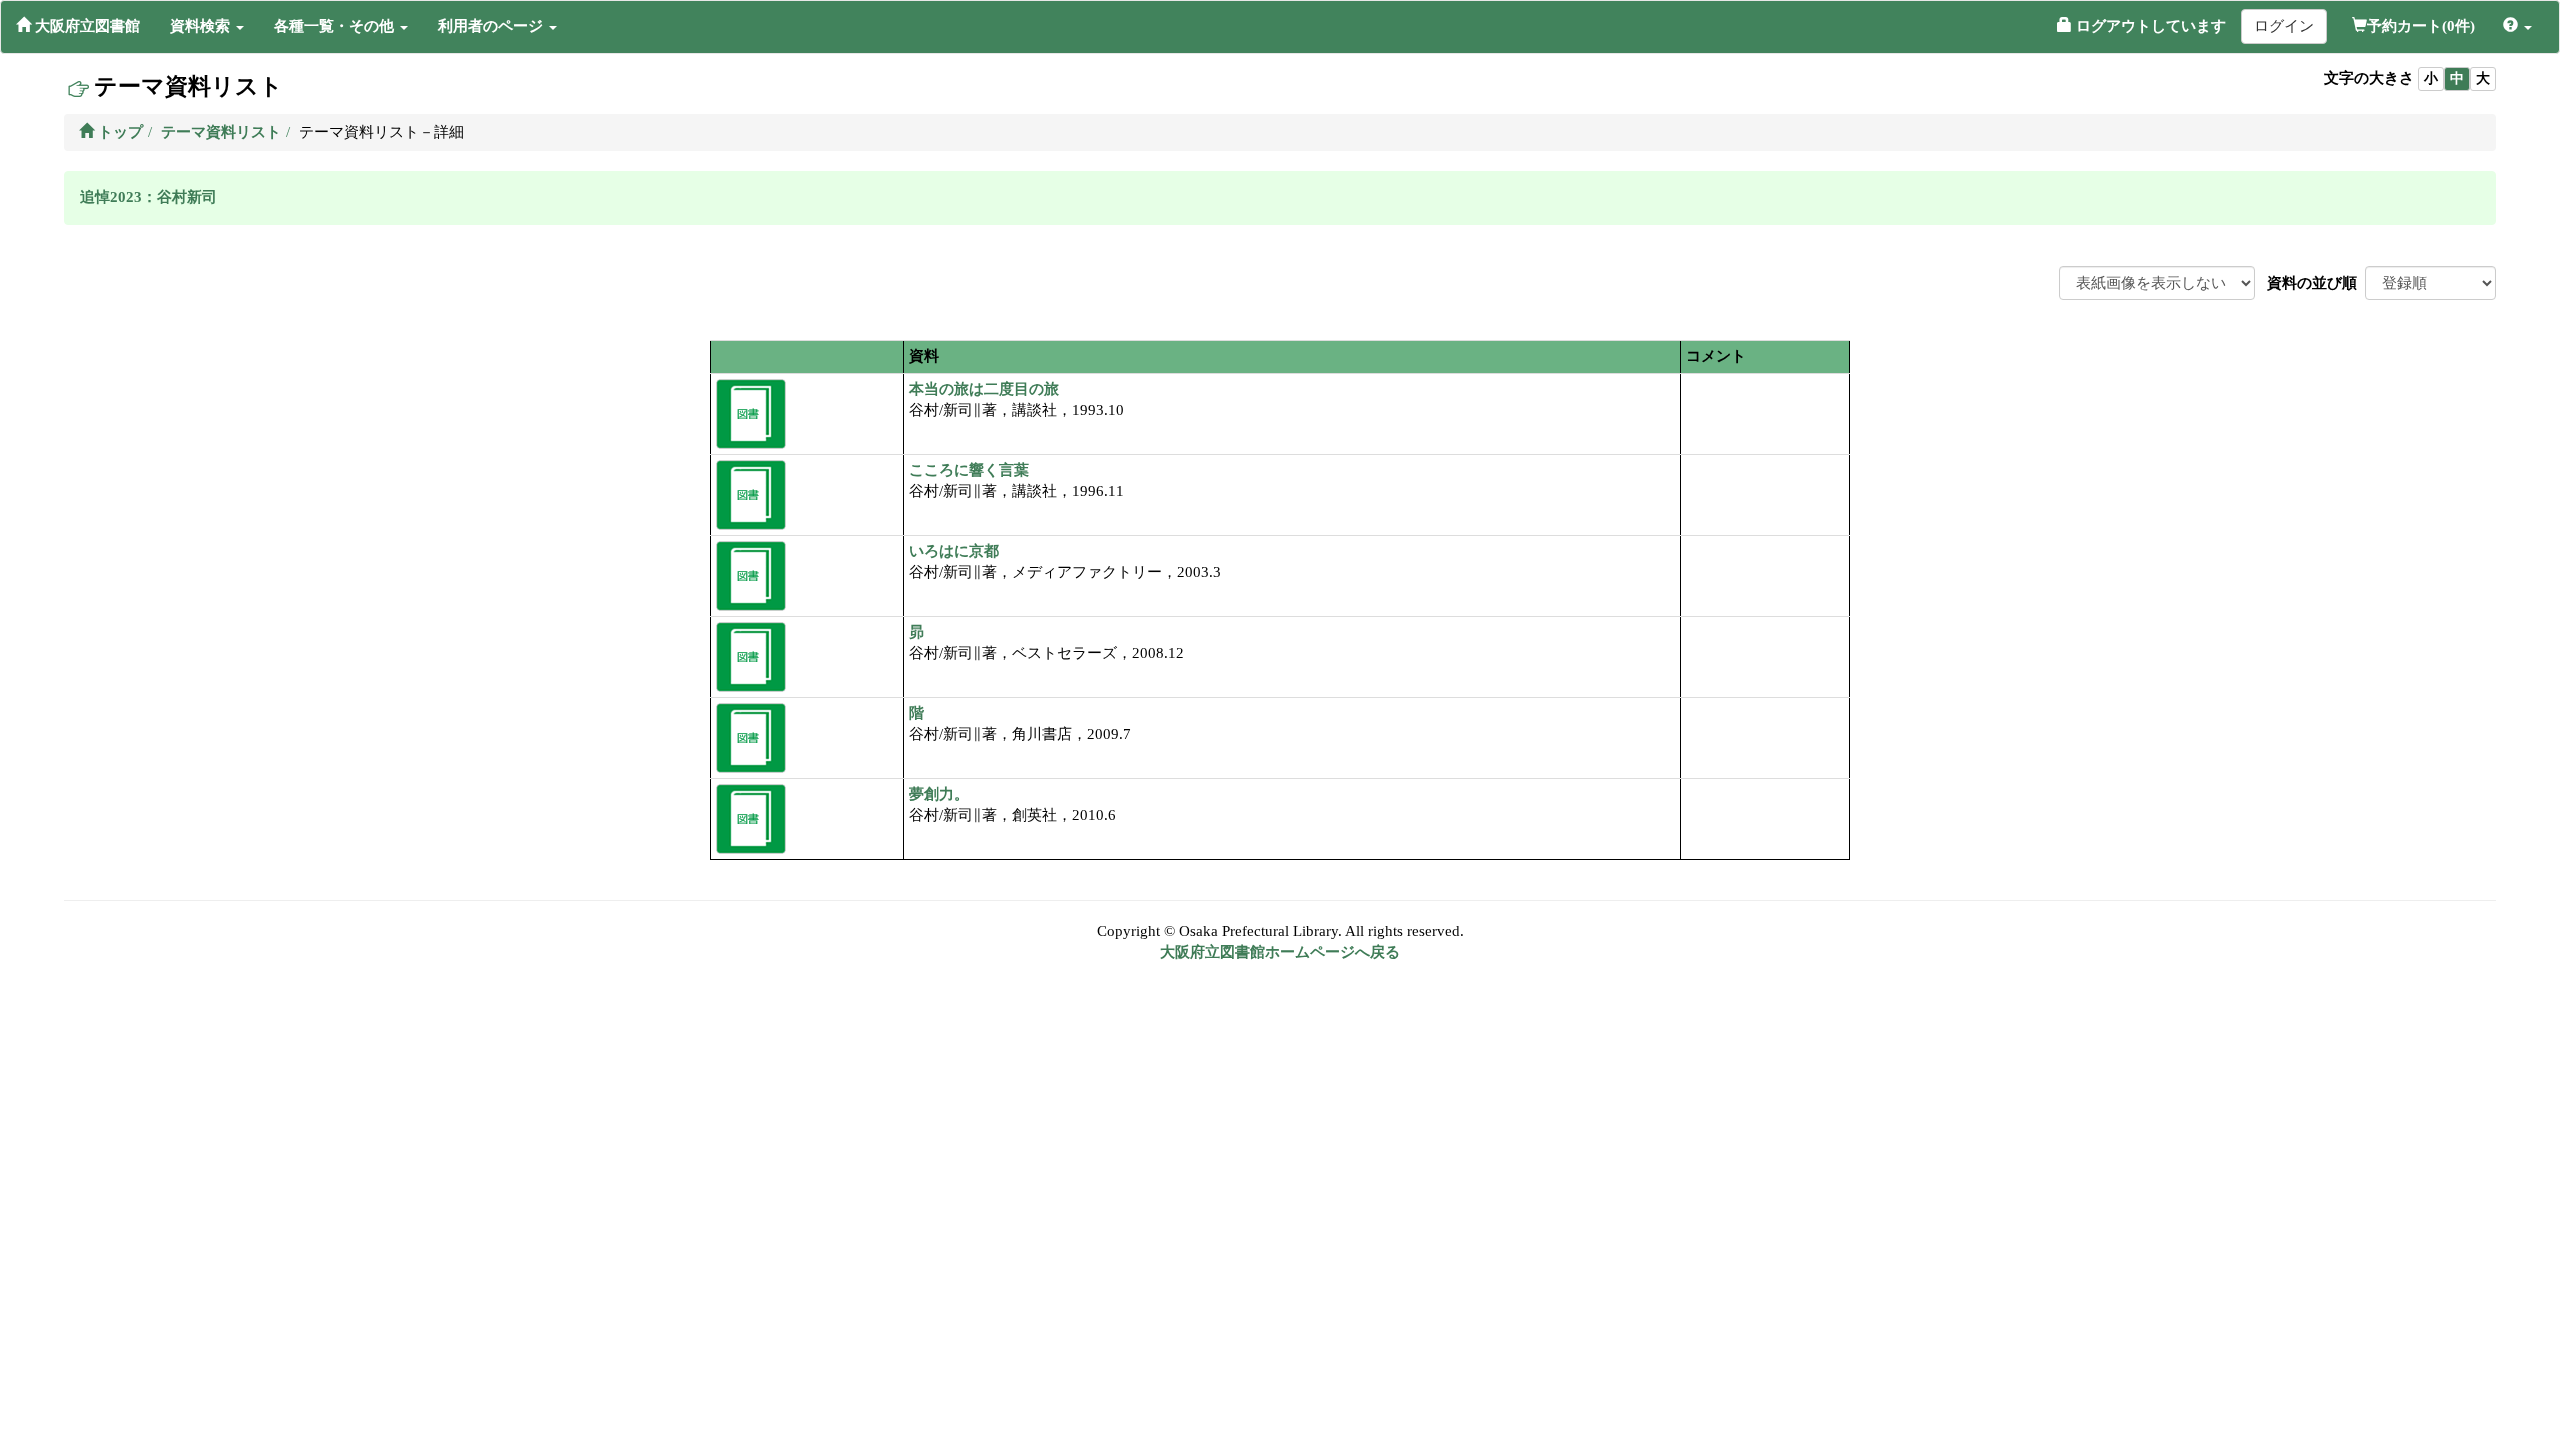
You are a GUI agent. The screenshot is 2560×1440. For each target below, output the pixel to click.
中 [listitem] (2457, 78)
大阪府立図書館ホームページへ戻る (1280, 952)
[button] (207, 26)
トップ (118, 132)
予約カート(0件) (2421, 26)
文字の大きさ (2369, 78)
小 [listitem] (2431, 78)
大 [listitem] (2483, 78)
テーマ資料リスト (221, 132)
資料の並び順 (2312, 283)
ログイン (2284, 26)
